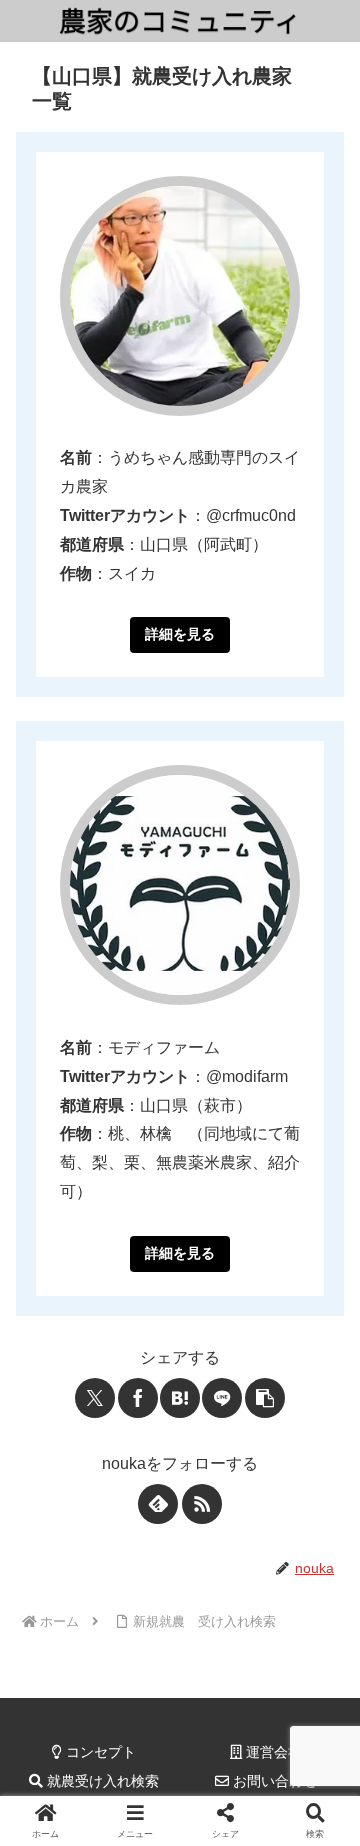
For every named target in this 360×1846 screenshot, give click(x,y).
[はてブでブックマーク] (180, 1398)
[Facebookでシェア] (138, 1398)
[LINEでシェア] (222, 1398)
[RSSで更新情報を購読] (202, 1504)
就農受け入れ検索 (101, 1781)
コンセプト (99, 1752)
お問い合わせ (273, 1781)
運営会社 (272, 1752)
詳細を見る (180, 634)
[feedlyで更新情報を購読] (158, 1504)
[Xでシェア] (95, 1398)
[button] (265, 1398)
